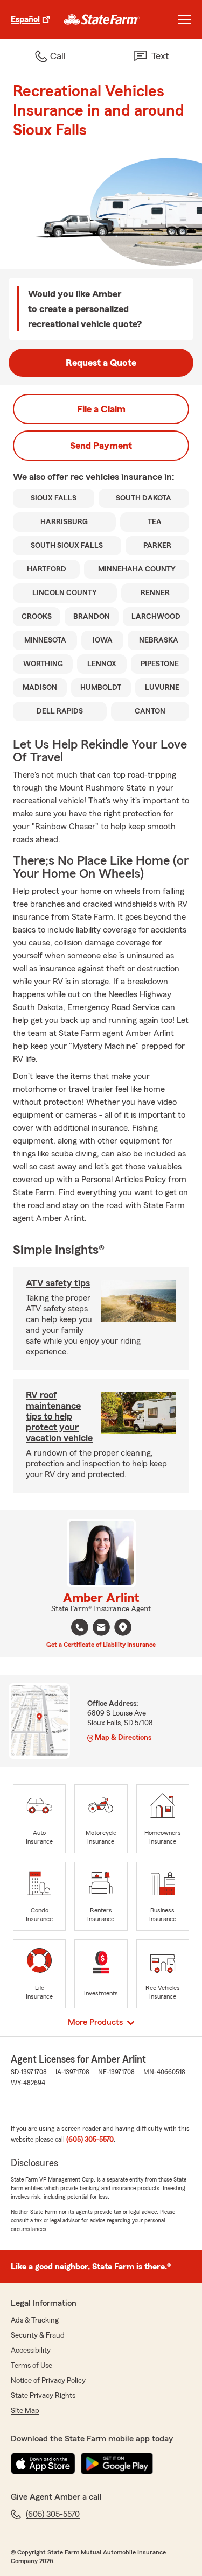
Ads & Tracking (35, 2320)
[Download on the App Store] (43, 2464)
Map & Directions (123, 1738)
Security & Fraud (38, 2335)
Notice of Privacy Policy (48, 2381)
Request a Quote (101, 363)
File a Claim (101, 409)
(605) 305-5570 (90, 2140)
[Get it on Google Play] (117, 2464)
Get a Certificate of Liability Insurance (101, 1645)
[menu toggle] (185, 19)
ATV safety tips (58, 1283)
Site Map (25, 2411)
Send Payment (101, 446)
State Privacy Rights (43, 2396)
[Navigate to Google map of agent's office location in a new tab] (123, 1627)
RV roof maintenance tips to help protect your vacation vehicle (59, 1416)
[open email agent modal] (101, 1629)
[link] (102, 19)
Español (25, 19)
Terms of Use (32, 2366)
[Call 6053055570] (80, 1627)
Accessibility (31, 2351)
